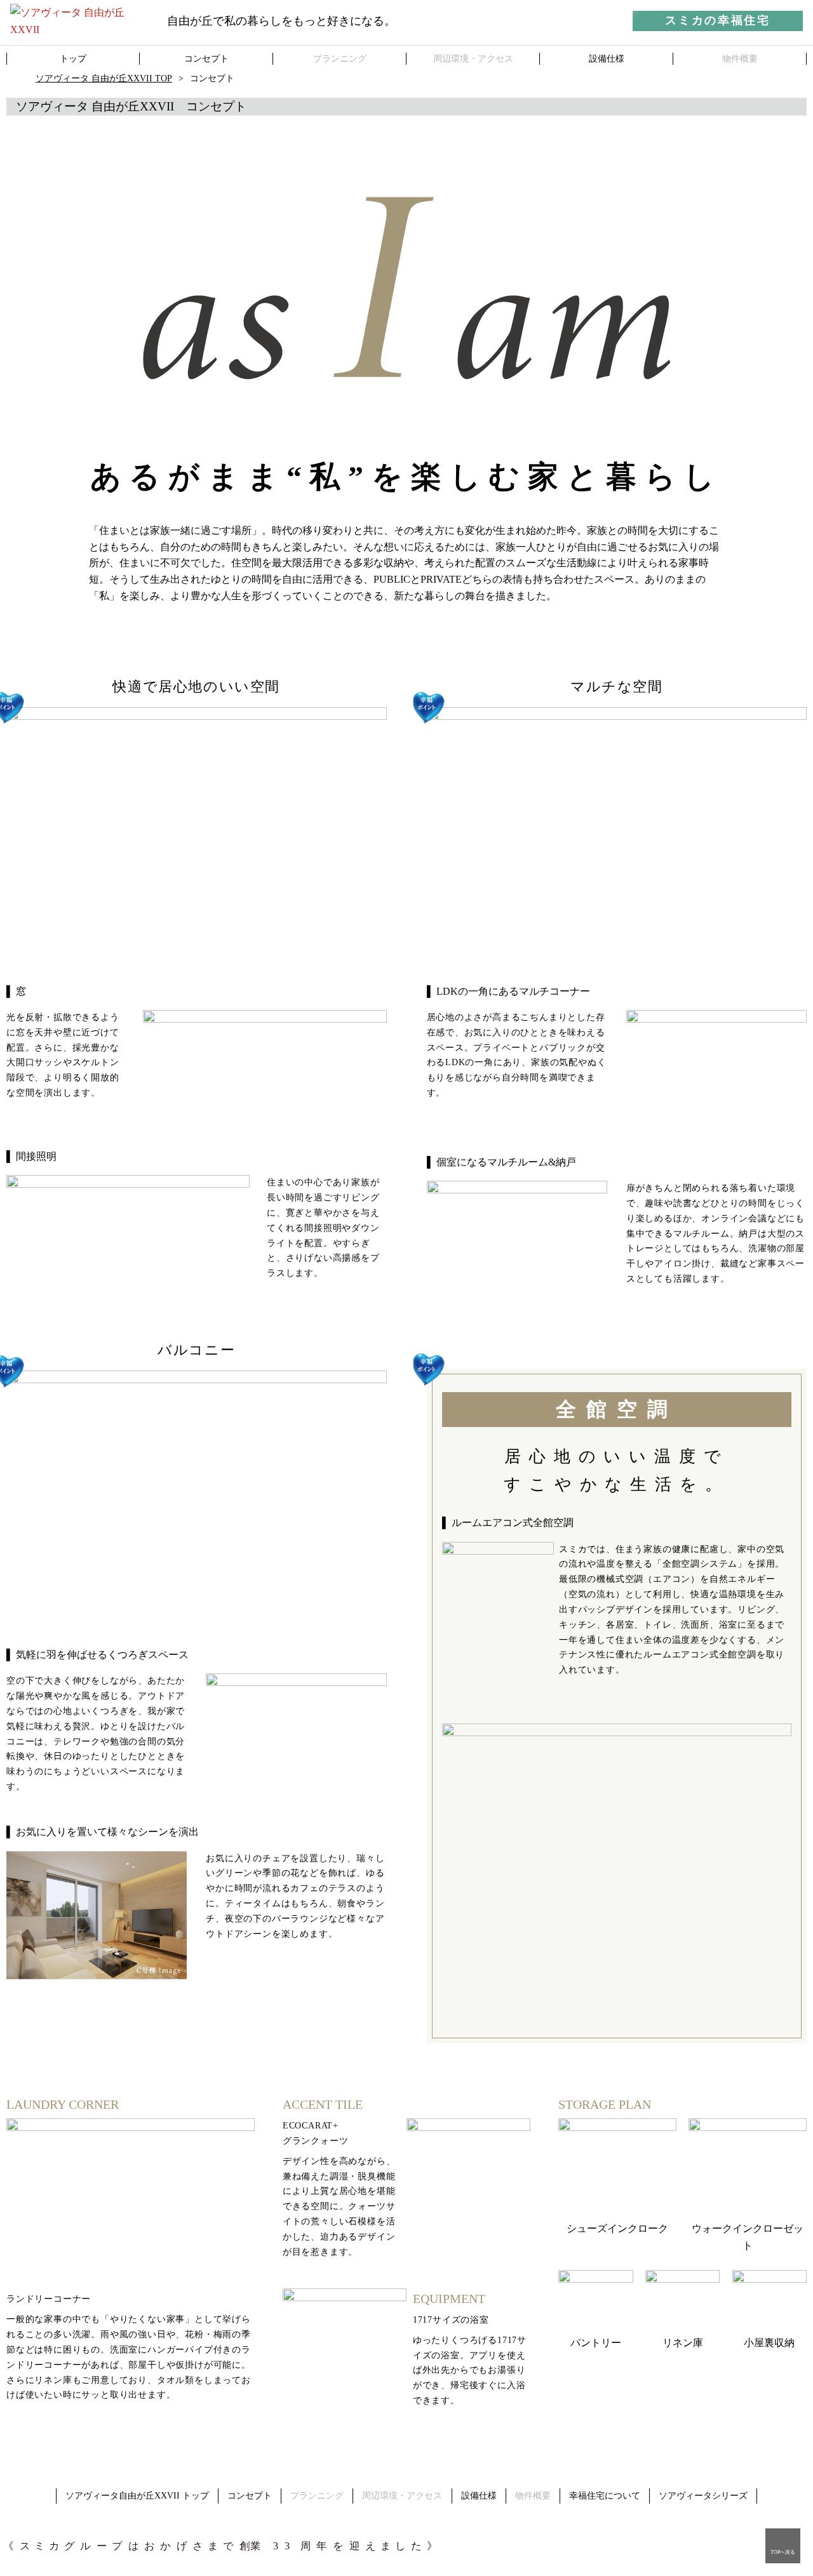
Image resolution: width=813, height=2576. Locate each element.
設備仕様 (479, 2496)
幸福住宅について (605, 2496)
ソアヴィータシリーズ (703, 2496)
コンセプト (250, 2496)
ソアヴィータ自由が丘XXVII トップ (137, 2496)
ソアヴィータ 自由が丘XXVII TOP (104, 78)
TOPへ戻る (783, 2552)
